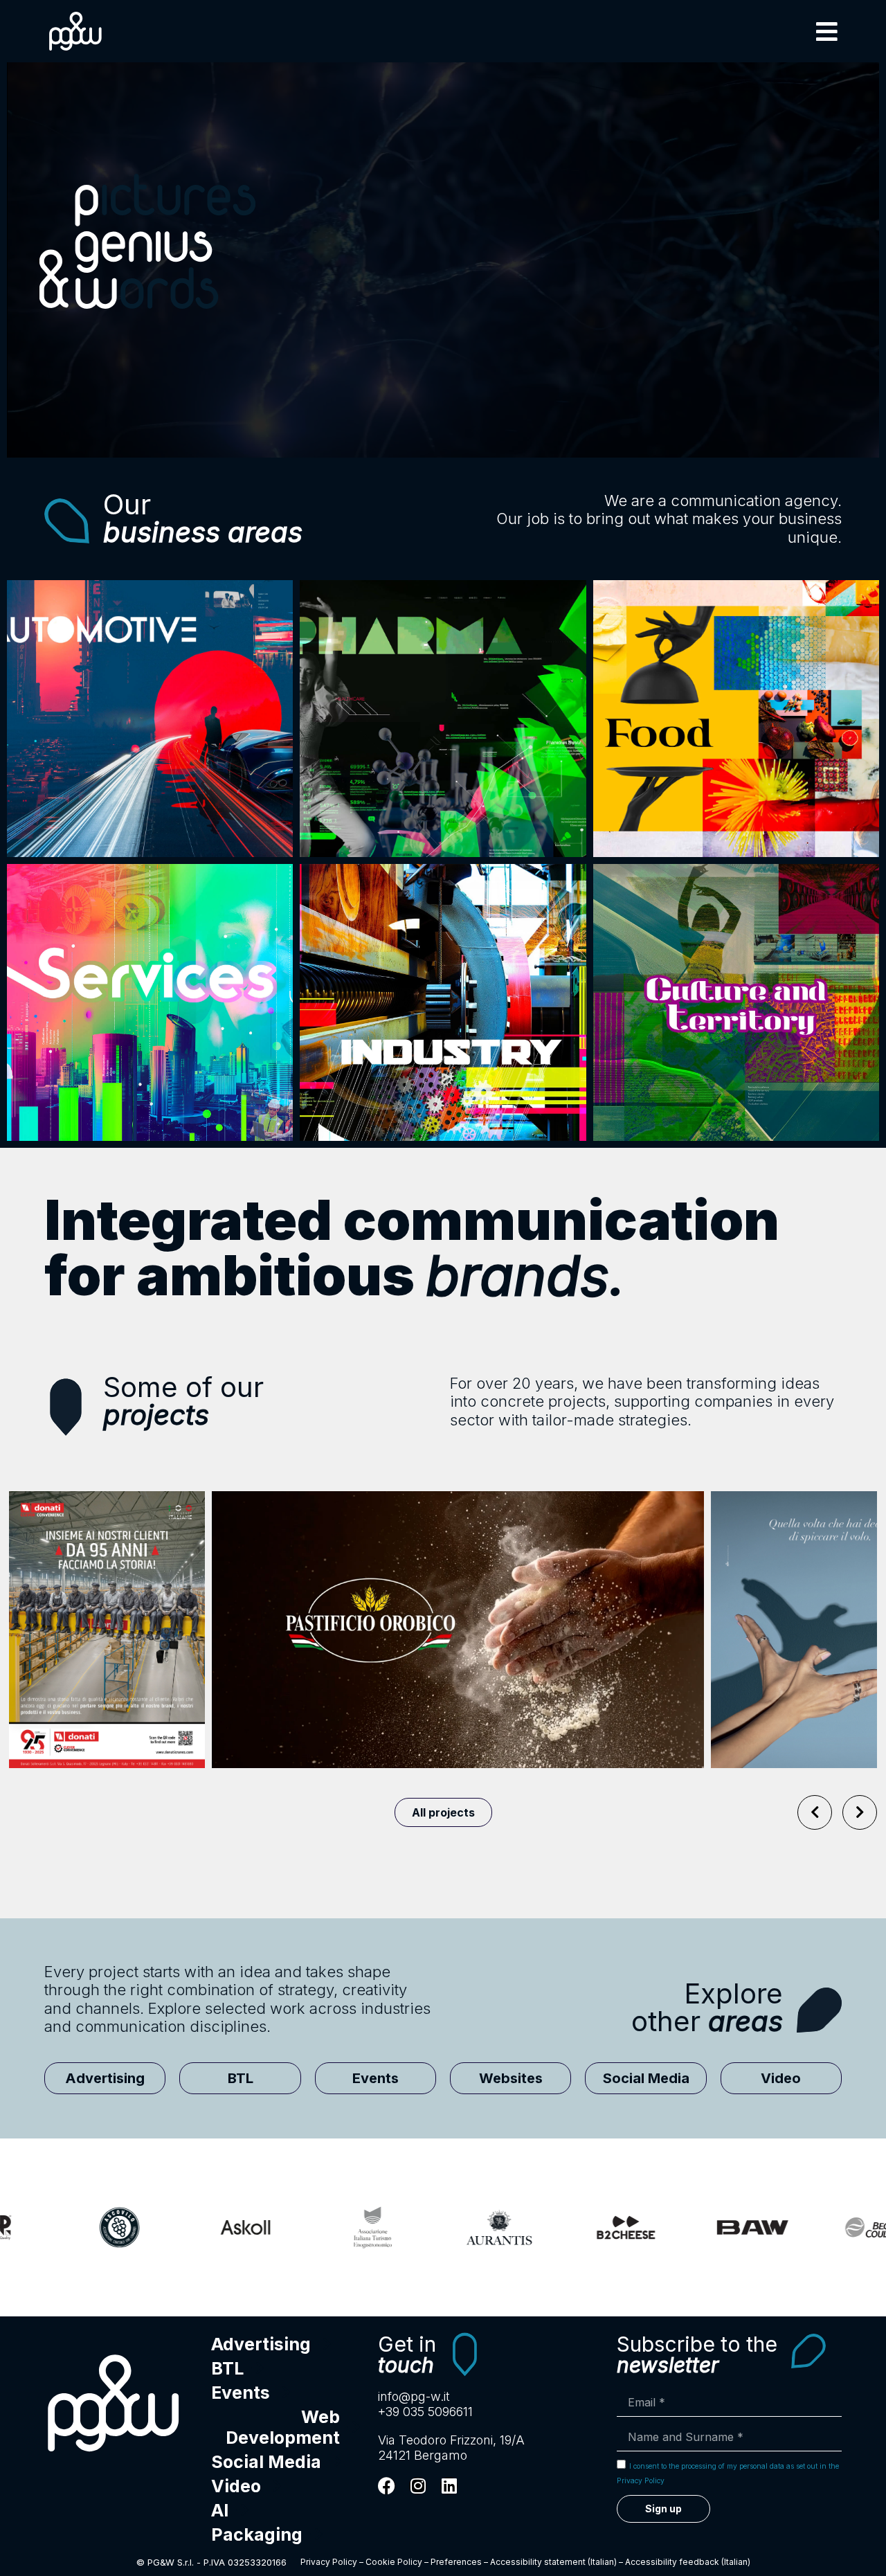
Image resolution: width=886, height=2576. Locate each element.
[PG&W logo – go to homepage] (75, 31)
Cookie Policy (394, 2562)
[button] (827, 31)
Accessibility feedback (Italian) (688, 2562)
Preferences (456, 2562)
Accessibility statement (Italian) (553, 2562)
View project (255, 1660)
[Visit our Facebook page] (387, 2486)
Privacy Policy (329, 2562)
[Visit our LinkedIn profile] (449, 2486)
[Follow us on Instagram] (418, 2486)
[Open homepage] (114, 2403)
